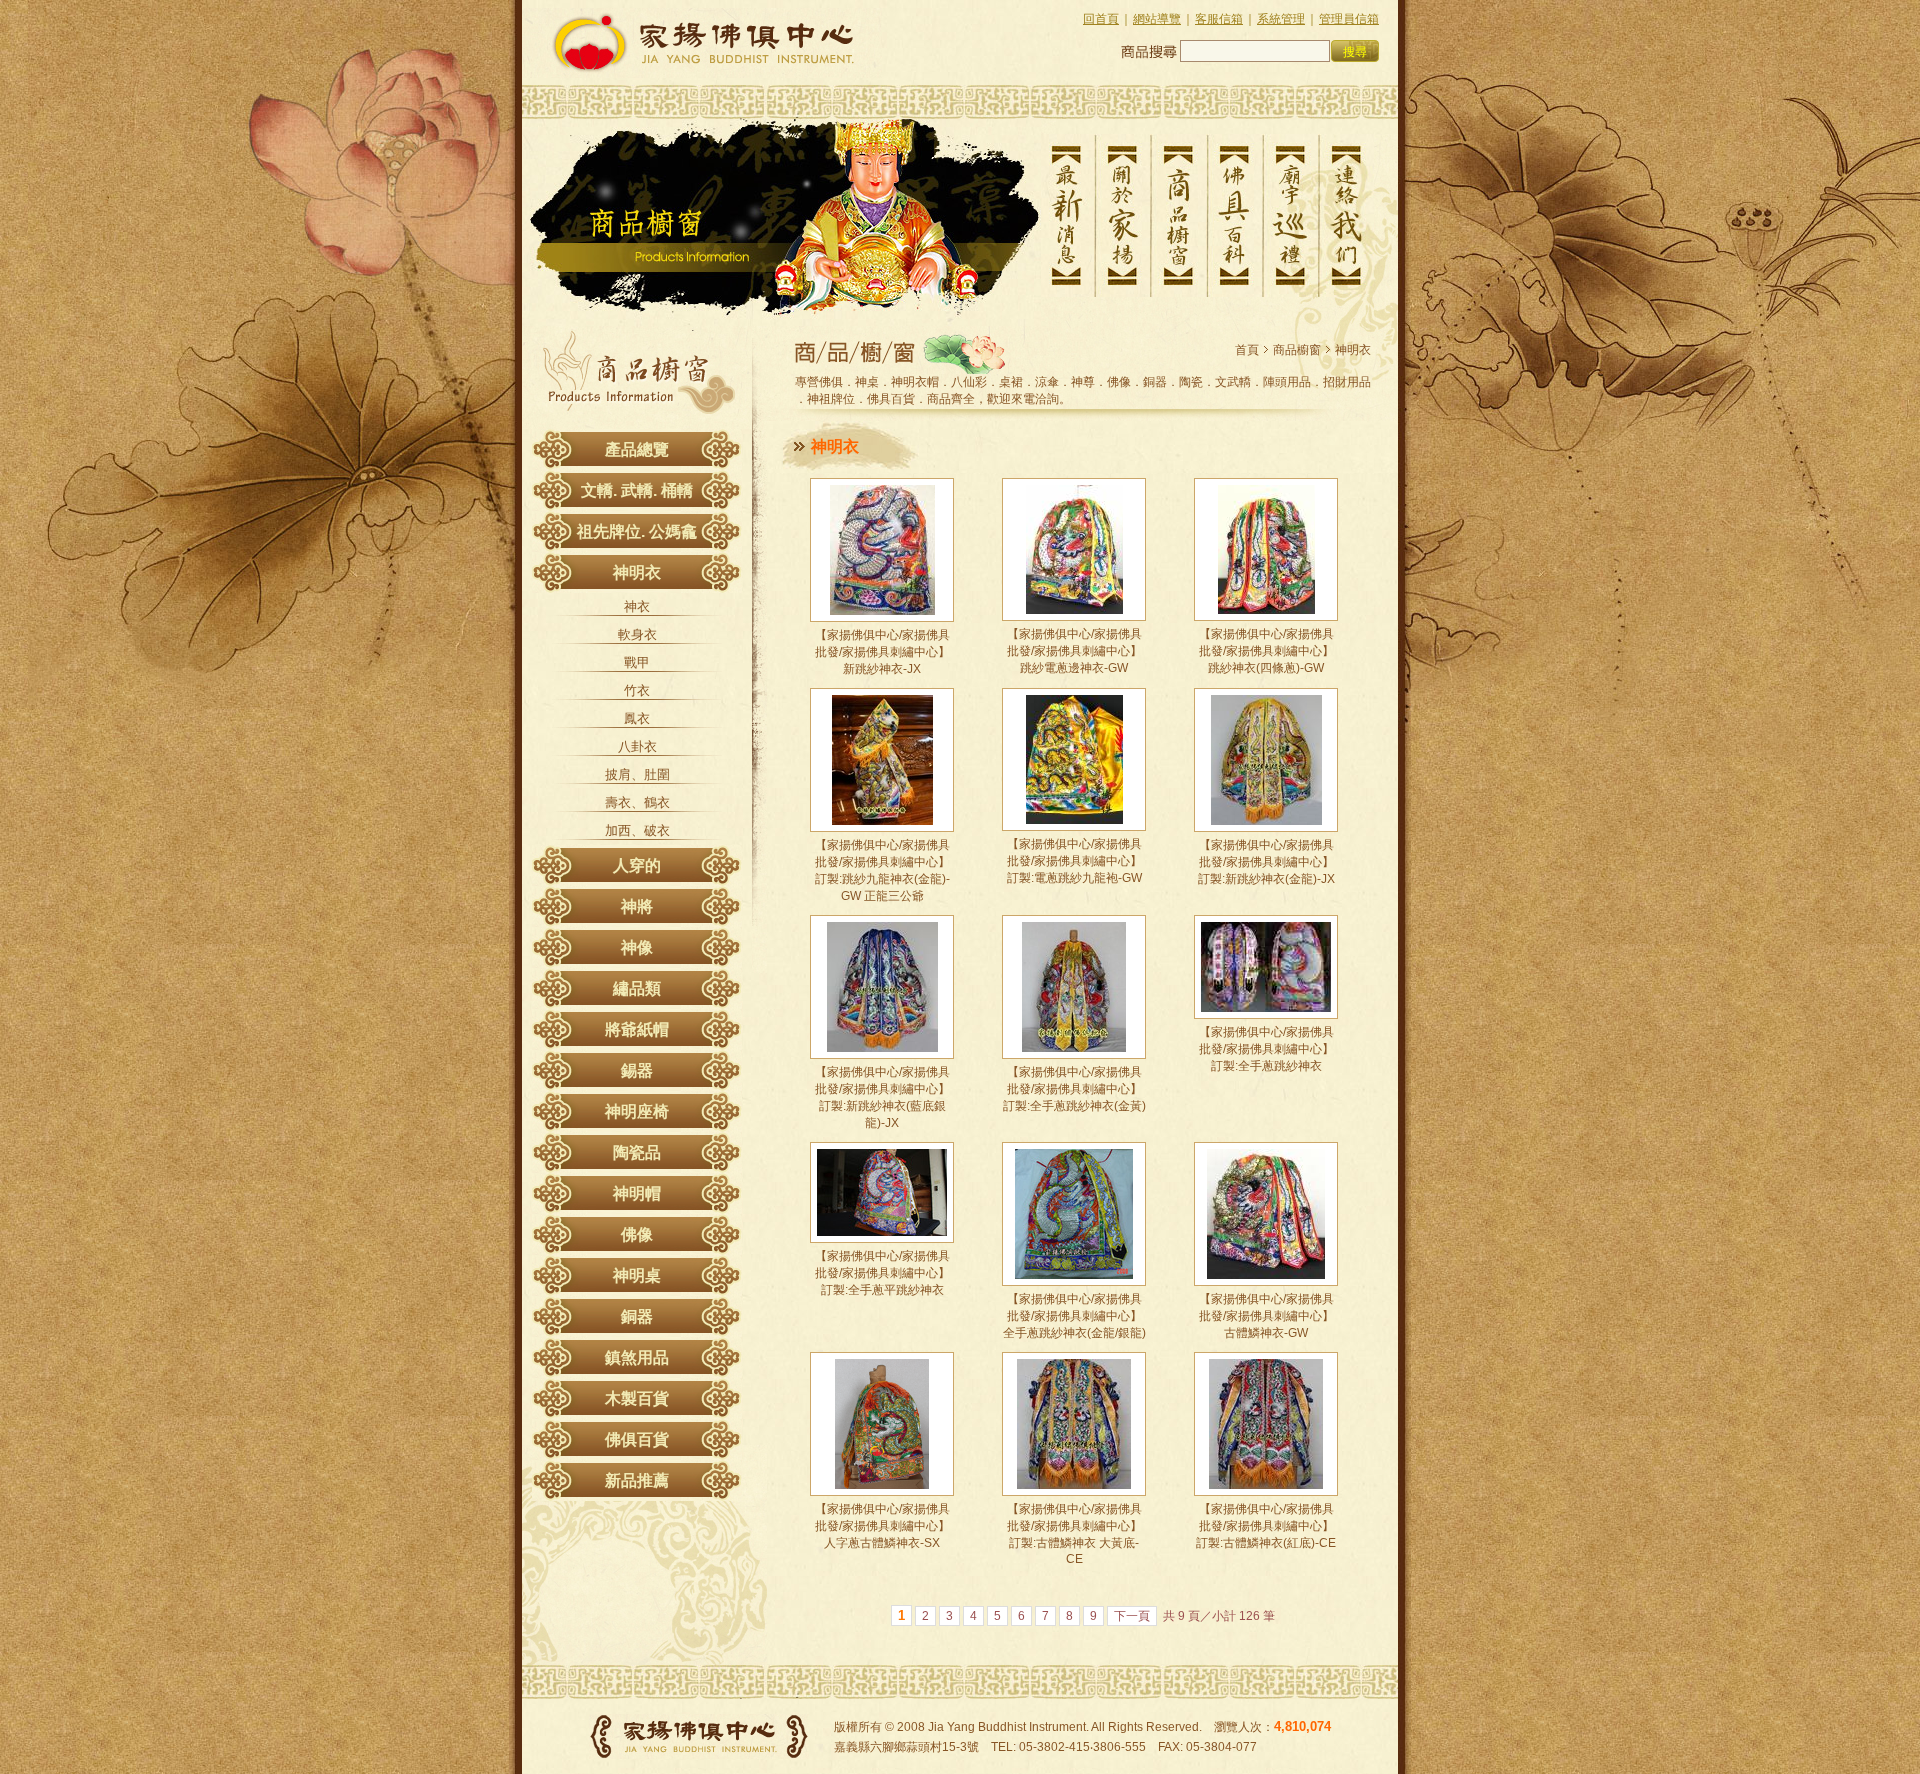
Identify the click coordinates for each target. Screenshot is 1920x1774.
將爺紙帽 (637, 1029)
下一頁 (1132, 1616)
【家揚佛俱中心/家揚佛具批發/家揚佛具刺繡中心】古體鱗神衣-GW (1266, 1316)
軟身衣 (637, 634)
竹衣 (637, 690)
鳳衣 (637, 718)
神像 (637, 947)
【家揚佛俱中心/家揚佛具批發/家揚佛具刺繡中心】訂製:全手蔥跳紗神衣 (1266, 1049)
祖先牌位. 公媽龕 (637, 531)
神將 (637, 906)
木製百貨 (637, 1398)
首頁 (1247, 350)
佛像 (637, 1234)
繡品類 (637, 988)
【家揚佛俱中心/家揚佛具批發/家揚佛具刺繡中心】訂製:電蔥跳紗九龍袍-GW (1074, 861)
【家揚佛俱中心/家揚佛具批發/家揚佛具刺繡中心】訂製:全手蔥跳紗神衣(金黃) (1074, 1089)
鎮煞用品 (637, 1357)
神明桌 (637, 1275)
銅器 (637, 1316)
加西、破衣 (637, 830)
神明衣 (637, 572)
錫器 (637, 1070)
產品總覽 (637, 449)
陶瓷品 (637, 1152)
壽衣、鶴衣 (637, 802)
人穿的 (637, 865)
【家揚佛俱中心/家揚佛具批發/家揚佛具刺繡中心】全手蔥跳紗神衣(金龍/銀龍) (1074, 1316)
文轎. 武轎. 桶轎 (637, 490)
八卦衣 (637, 746)
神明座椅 (637, 1111)
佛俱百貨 (637, 1439)
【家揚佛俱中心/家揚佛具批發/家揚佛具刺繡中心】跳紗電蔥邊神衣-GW (1074, 651)
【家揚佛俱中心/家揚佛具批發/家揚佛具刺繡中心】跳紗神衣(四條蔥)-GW (1266, 651)
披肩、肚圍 (637, 774)
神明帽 (637, 1193)
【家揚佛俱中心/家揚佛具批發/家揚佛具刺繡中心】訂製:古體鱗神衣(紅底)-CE (1266, 1526)
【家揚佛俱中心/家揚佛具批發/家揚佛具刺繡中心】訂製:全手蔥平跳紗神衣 (882, 1273)
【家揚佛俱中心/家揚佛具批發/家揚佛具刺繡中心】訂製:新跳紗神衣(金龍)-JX (1266, 862)
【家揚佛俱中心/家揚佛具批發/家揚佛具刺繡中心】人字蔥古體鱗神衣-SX (882, 1526)
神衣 (637, 606)
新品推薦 (637, 1480)
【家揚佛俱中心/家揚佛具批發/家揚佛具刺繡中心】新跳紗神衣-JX (882, 652)
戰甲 (637, 662)
